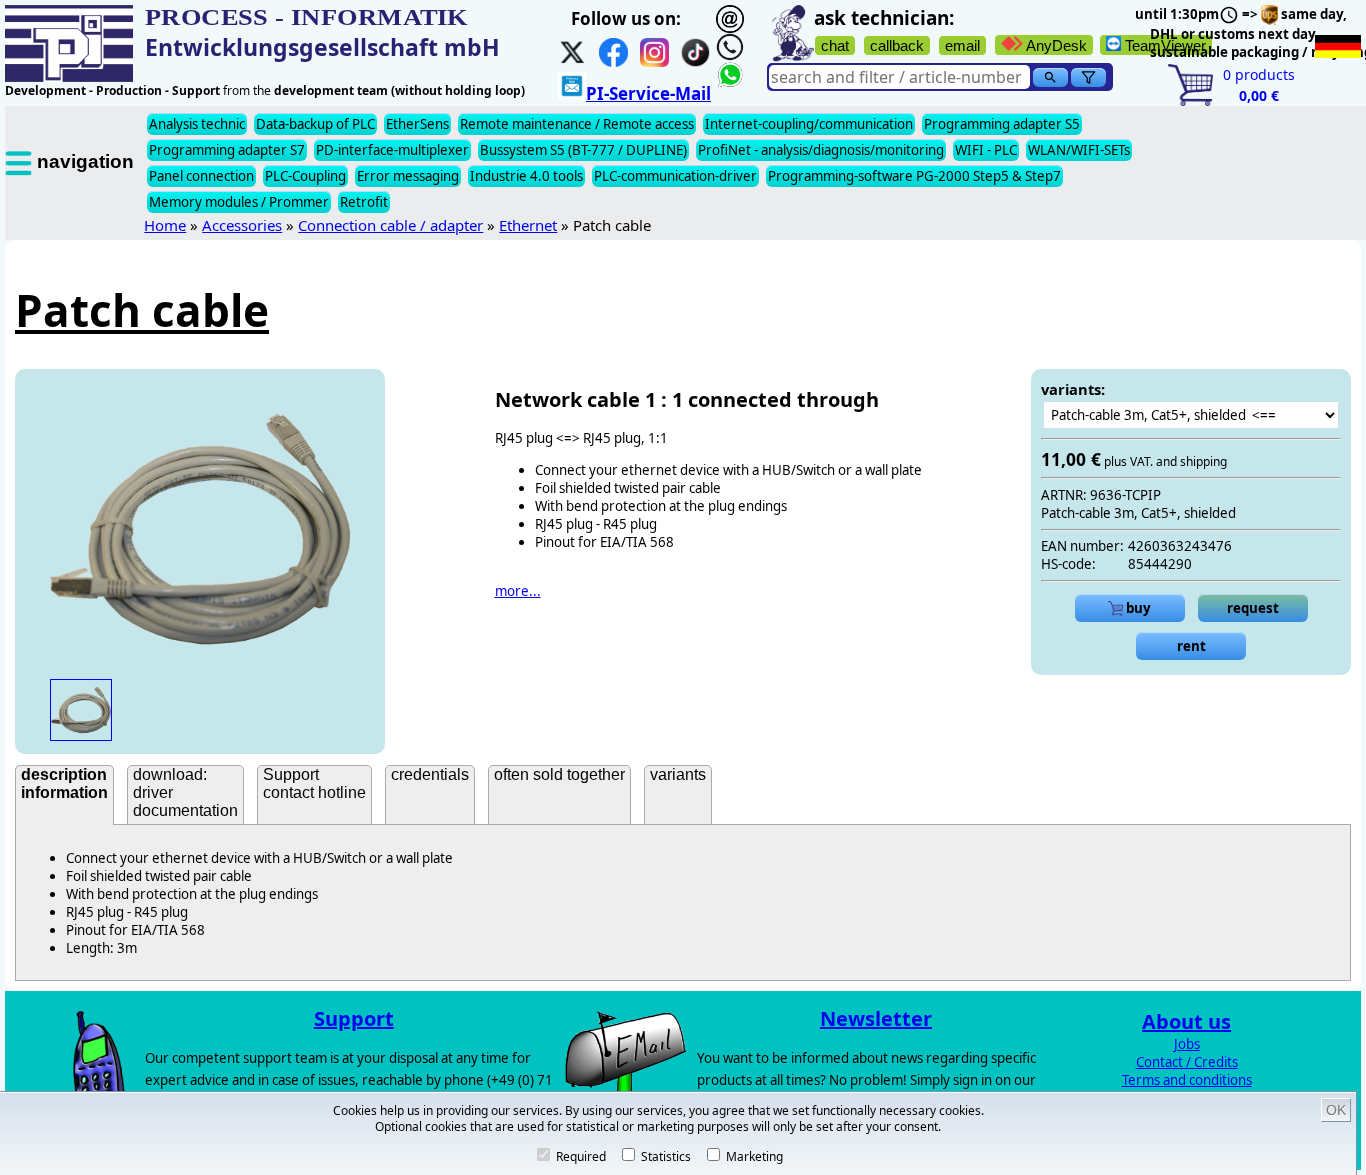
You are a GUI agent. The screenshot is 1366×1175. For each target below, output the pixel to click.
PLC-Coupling (305, 176)
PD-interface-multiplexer (392, 150)
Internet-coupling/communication (809, 124)
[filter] (1088, 77)
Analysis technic (197, 124)
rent (1191, 646)
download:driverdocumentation (185, 792)
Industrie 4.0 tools (526, 176)
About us (1186, 1021)
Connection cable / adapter (390, 225)
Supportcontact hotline (314, 783)
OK (1336, 1110)
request (1253, 608)
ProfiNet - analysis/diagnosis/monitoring (821, 150)
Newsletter (876, 1018)
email (962, 45)
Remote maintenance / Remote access (577, 124)
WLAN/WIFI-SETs (1079, 150)
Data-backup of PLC (315, 124)
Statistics (664, 1156)
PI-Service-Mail (648, 93)
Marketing (753, 1156)
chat (835, 45)
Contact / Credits (1187, 1062)
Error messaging (408, 176)
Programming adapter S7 (227, 150)
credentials (430, 774)
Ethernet (528, 225)
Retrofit (364, 202)
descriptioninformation (64, 783)
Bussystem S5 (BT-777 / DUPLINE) (583, 150)
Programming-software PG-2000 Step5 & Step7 (914, 176)
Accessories (242, 225)
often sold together (559, 774)
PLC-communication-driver (675, 176)
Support (354, 1018)
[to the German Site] (1338, 46)
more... (518, 591)
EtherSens (417, 124)
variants (678, 774)
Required (579, 1156)
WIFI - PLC (986, 150)
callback (897, 45)
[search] (1050, 77)
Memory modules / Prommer (239, 202)
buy (1137, 608)
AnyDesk (1055, 45)
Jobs (1187, 1044)
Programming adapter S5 (1002, 124)
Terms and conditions (1187, 1080)
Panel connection (201, 176)
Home (165, 225)
